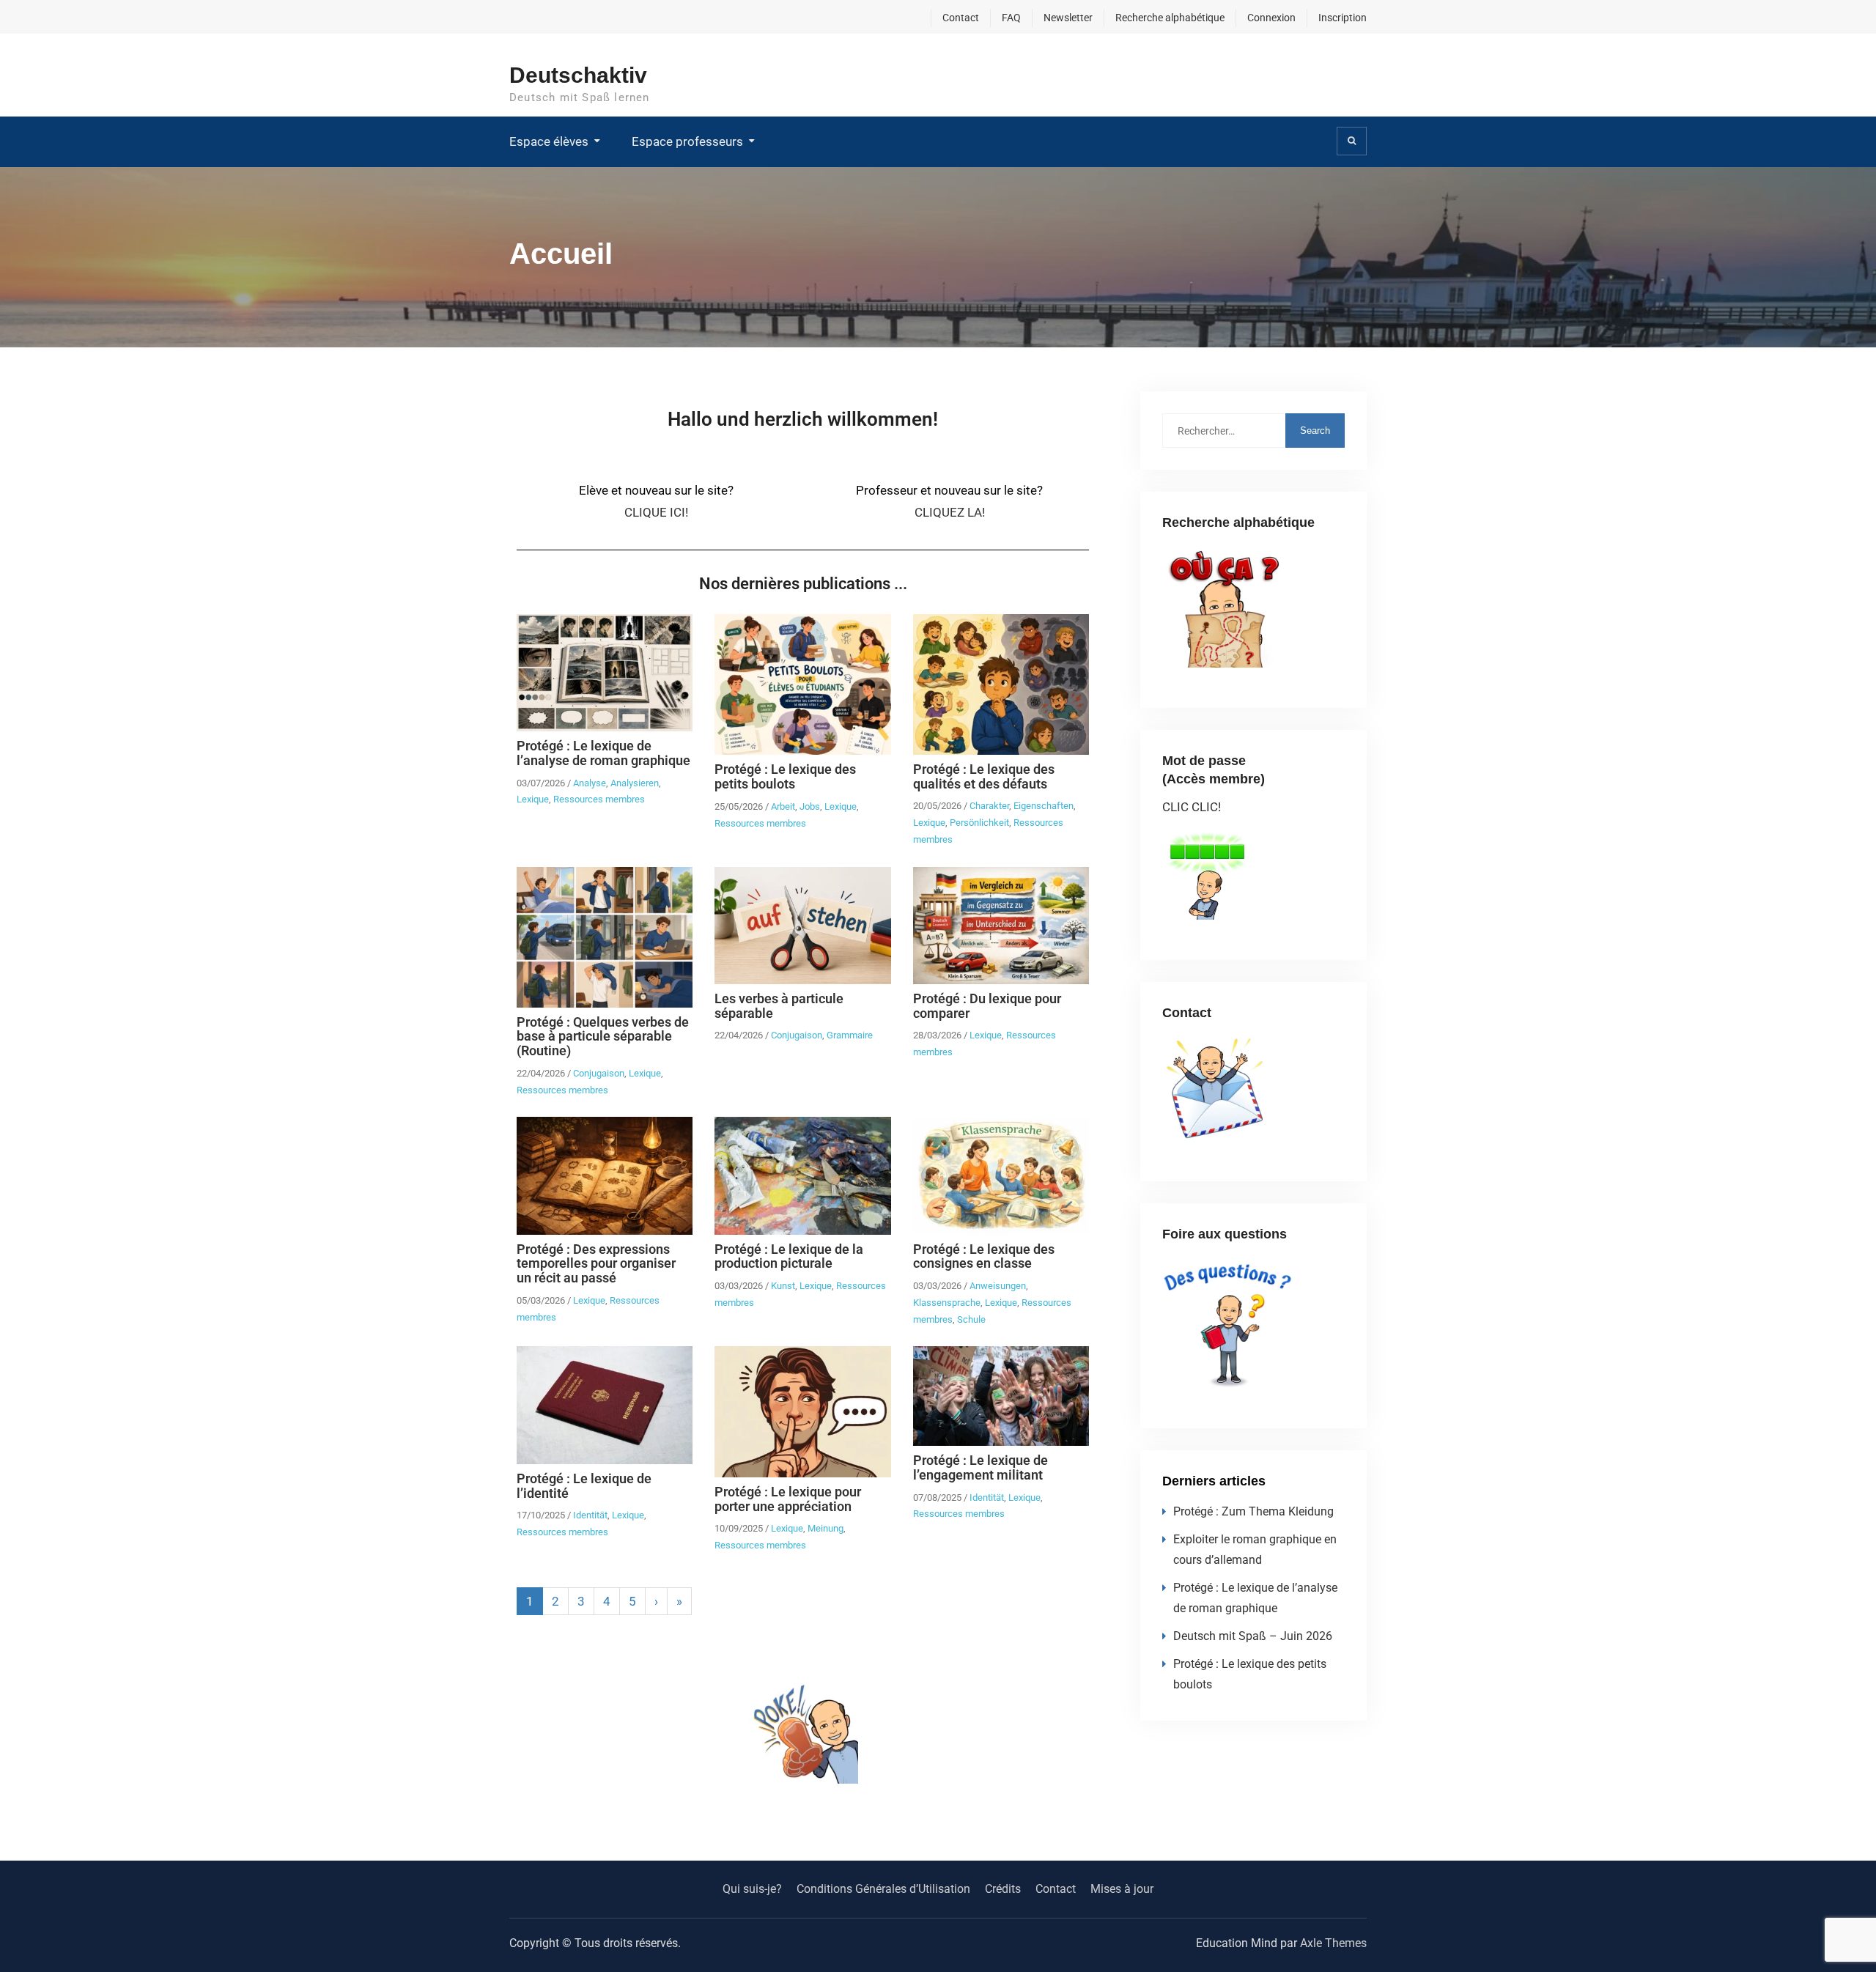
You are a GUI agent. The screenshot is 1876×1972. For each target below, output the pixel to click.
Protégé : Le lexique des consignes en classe (984, 1256)
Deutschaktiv (578, 75)
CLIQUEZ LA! (950, 512)
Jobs (810, 806)
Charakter (989, 806)
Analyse (590, 783)
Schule (971, 1319)
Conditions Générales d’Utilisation (883, 1889)
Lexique (533, 799)
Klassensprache (947, 1303)
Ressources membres (599, 799)
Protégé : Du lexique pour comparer (987, 1006)
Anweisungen (998, 1286)
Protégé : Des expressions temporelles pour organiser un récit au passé (596, 1264)
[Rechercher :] (1253, 430)
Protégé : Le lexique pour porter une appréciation (788, 1499)
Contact (961, 18)
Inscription (1343, 18)
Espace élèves (549, 141)
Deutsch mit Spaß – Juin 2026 (1253, 1636)
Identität (590, 1515)
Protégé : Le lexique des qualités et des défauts (984, 776)
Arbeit (783, 806)
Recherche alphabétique (1170, 18)
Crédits (1003, 1889)
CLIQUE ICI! (656, 512)
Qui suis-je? (752, 1889)
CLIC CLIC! (1192, 807)
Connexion (1271, 18)
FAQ (1011, 18)
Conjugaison (599, 1073)
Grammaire (850, 1035)
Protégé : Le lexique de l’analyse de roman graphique (603, 753)
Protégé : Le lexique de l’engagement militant (981, 1467)
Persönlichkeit (979, 823)
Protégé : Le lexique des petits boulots (785, 776)
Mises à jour (1122, 1889)
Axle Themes (1333, 1943)
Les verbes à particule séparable (779, 1006)
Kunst (783, 1286)
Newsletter (1068, 18)
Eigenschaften (1044, 806)
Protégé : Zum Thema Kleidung (1253, 1511)
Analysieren (635, 783)
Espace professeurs (687, 141)
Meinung (826, 1528)
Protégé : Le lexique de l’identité (584, 1486)
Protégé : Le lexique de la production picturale (789, 1256)
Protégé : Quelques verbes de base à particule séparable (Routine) (603, 1037)
